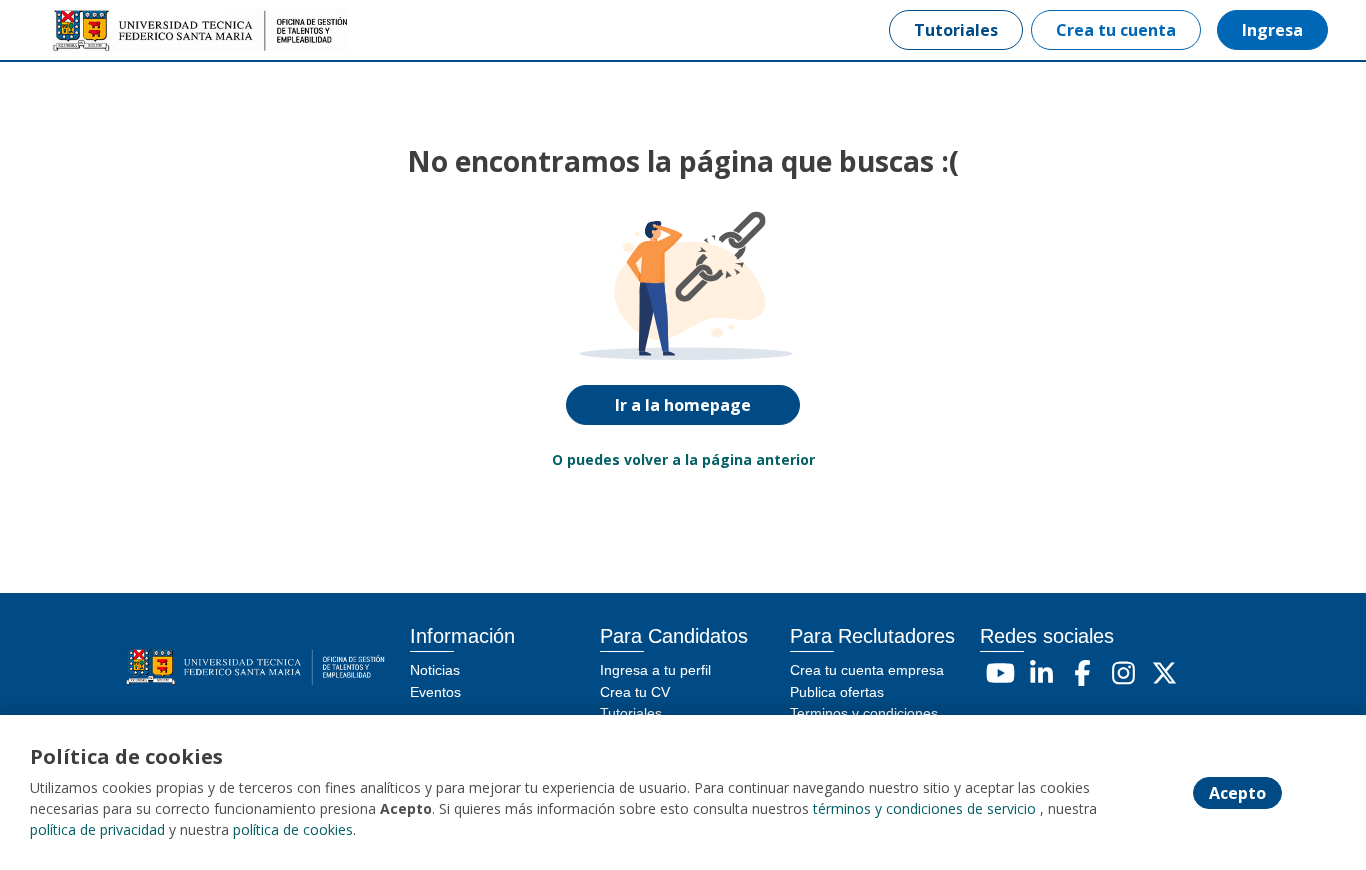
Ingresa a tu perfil (655, 670)
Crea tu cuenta (1116, 30)
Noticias (435, 670)
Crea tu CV (635, 692)
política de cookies (293, 829)
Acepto (1237, 793)
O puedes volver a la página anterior (683, 459)
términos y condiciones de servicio (924, 808)
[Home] (116, 30)
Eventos (435, 692)
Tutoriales (956, 30)
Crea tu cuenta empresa (867, 670)
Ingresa (1272, 30)
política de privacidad (97, 829)
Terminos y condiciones (864, 713)
